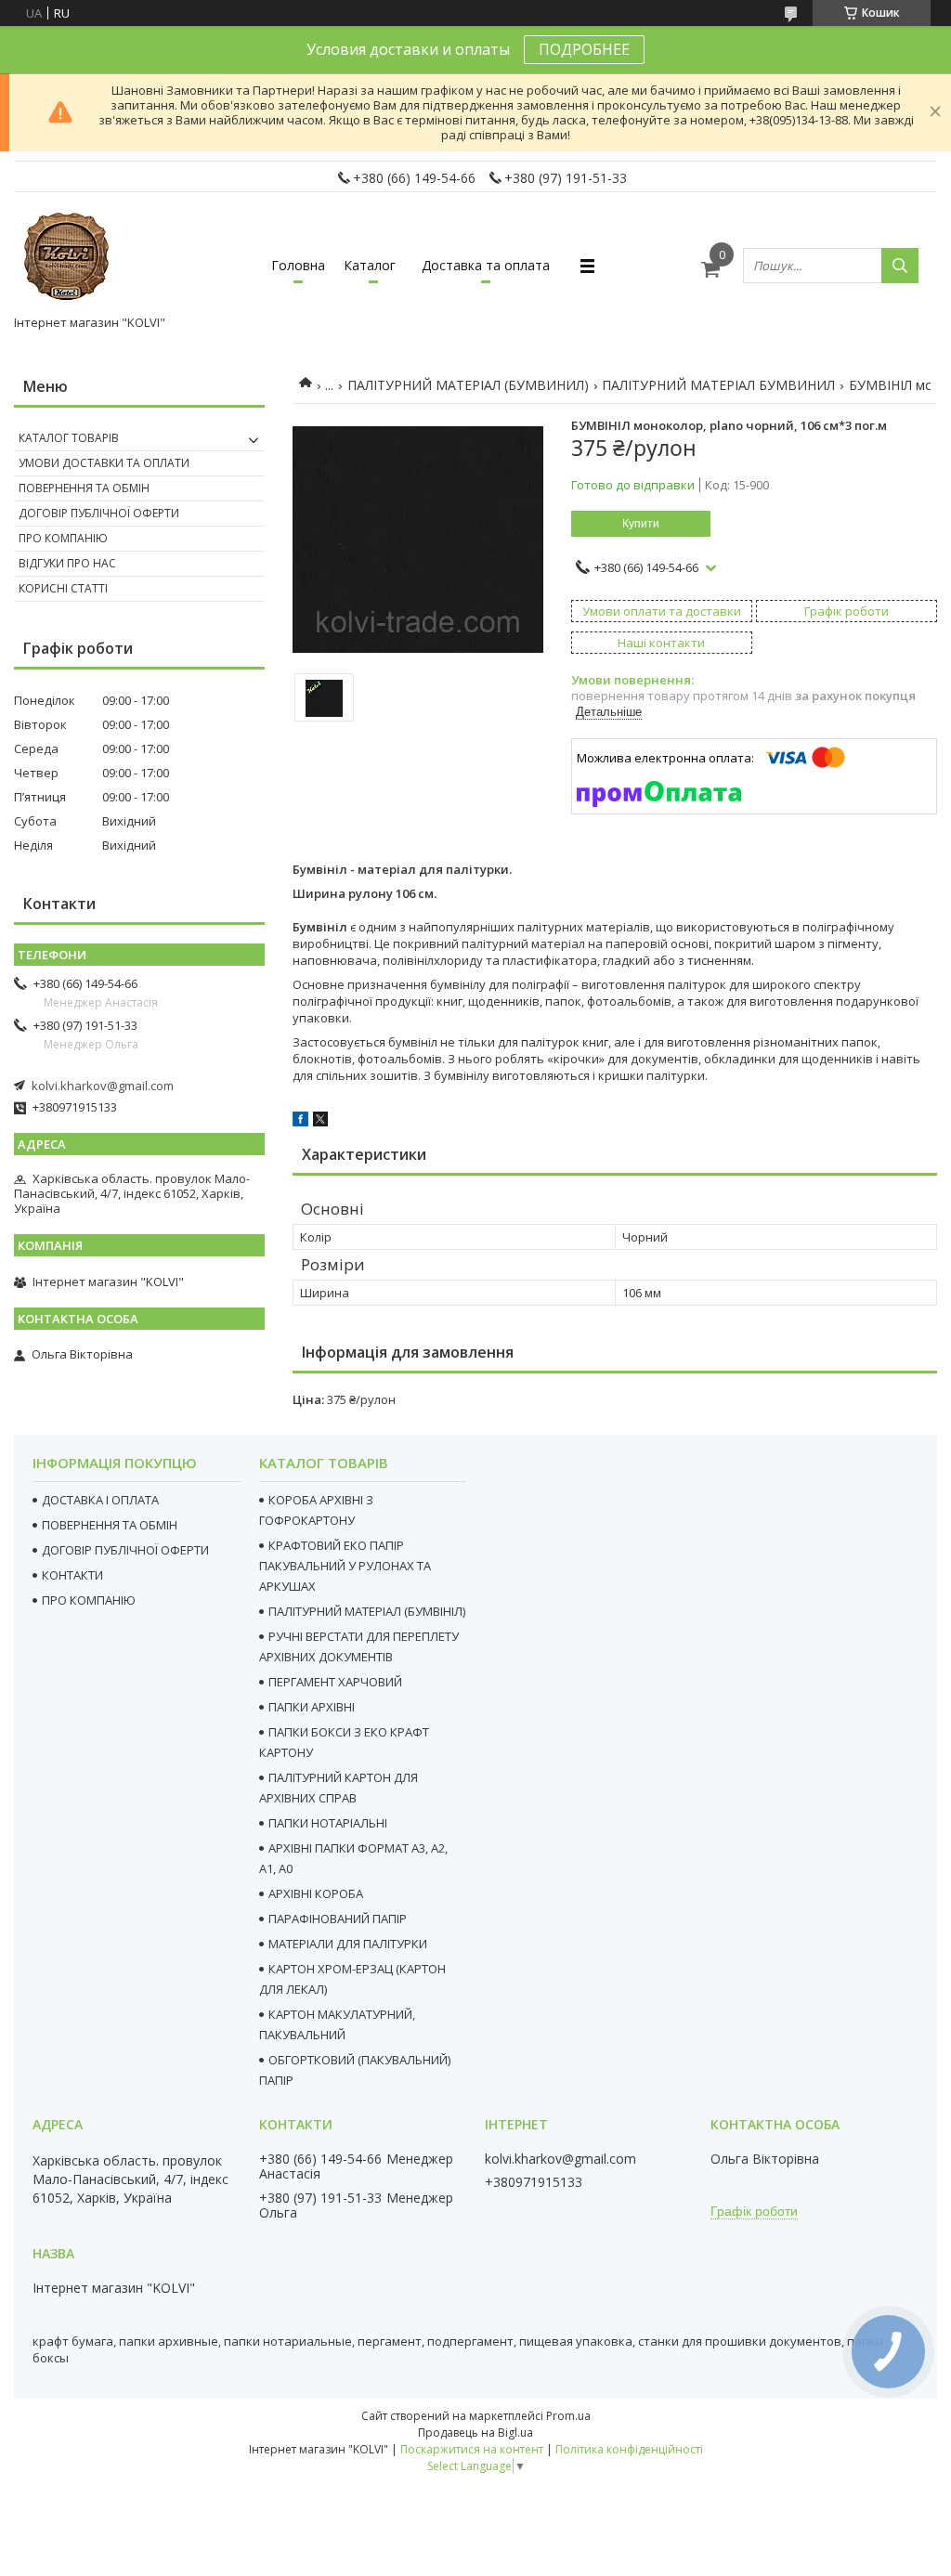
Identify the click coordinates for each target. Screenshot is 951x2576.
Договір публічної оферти (99, 513)
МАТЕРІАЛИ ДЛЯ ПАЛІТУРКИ (348, 1944)
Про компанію (63, 538)
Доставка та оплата (486, 265)
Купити (641, 524)
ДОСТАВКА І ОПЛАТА (100, 1500)
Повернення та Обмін (84, 488)
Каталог (370, 265)
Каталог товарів (69, 438)
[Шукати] (900, 266)
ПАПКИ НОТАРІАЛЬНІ (328, 1823)
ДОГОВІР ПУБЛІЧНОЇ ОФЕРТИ (125, 1550)
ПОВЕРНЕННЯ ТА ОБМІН (110, 1525)
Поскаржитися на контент (472, 2449)
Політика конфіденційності (629, 2449)
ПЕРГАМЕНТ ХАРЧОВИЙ (335, 1682)
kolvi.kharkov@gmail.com (103, 1086)
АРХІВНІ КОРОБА (316, 1893)
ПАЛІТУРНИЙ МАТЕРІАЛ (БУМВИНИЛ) (468, 385)
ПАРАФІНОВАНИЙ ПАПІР (338, 1919)
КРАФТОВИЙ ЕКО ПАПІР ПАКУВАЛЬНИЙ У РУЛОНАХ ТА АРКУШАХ (345, 1566)
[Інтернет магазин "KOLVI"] (70, 257)
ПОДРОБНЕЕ (584, 49)
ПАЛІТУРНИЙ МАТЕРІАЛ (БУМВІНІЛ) (367, 1611)
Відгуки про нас (67, 563)
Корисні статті (63, 588)
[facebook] (300, 1122)
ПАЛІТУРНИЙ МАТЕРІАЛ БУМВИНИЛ (718, 385)
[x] (320, 1122)
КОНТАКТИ (72, 1575)
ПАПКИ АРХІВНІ (312, 1707)
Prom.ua (568, 2416)
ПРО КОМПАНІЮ (89, 1600)
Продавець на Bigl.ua (475, 2433)
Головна (298, 265)
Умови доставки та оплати (104, 463)
